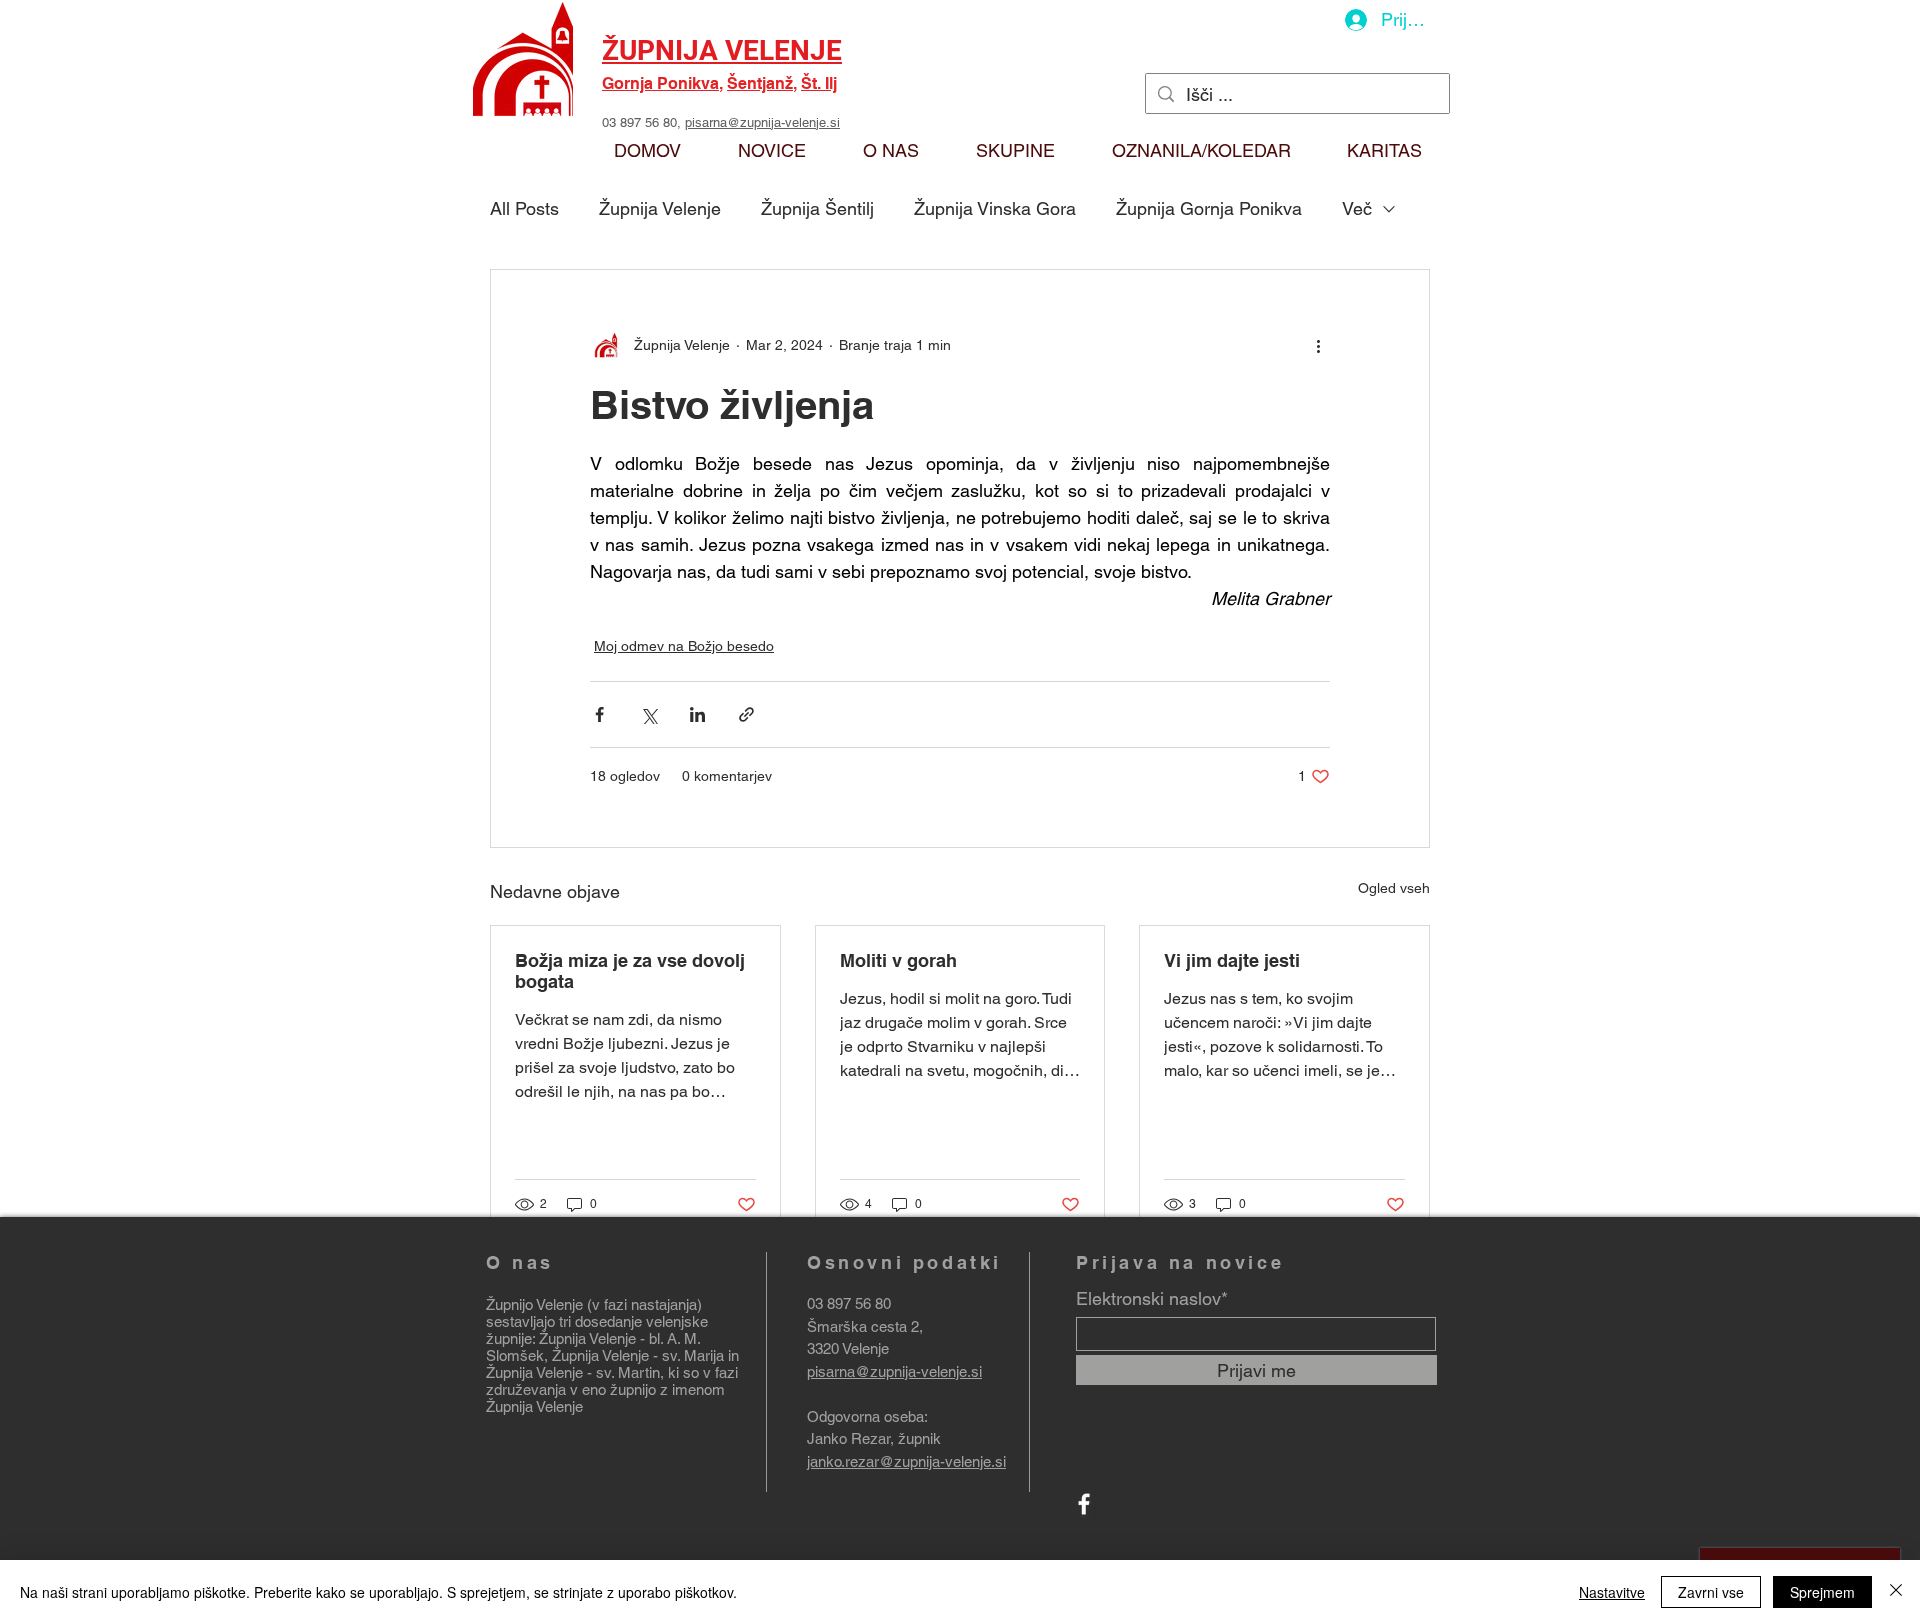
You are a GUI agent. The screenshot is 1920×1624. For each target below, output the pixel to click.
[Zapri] (1896, 1592)
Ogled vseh (1394, 888)
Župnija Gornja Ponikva (1209, 208)
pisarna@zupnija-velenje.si (762, 122)
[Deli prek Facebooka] (599, 714)
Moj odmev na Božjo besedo (684, 646)
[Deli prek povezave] (746, 714)
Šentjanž (760, 83)
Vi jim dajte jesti (1232, 960)
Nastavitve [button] (1612, 1592)
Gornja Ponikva (660, 83)
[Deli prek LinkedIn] (697, 714)
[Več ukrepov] (1318, 346)
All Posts (524, 208)
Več (1357, 208)
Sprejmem (1822, 1592)
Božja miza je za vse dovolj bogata (630, 971)
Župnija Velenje (660, 208)
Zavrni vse (1711, 1592)
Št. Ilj (819, 83)
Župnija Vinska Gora (995, 208)
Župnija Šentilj (817, 208)
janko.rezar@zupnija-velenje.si (906, 1461)
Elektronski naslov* (1152, 1299)
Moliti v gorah (898, 960)
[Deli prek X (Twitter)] (648, 714)
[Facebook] (1084, 1504)
